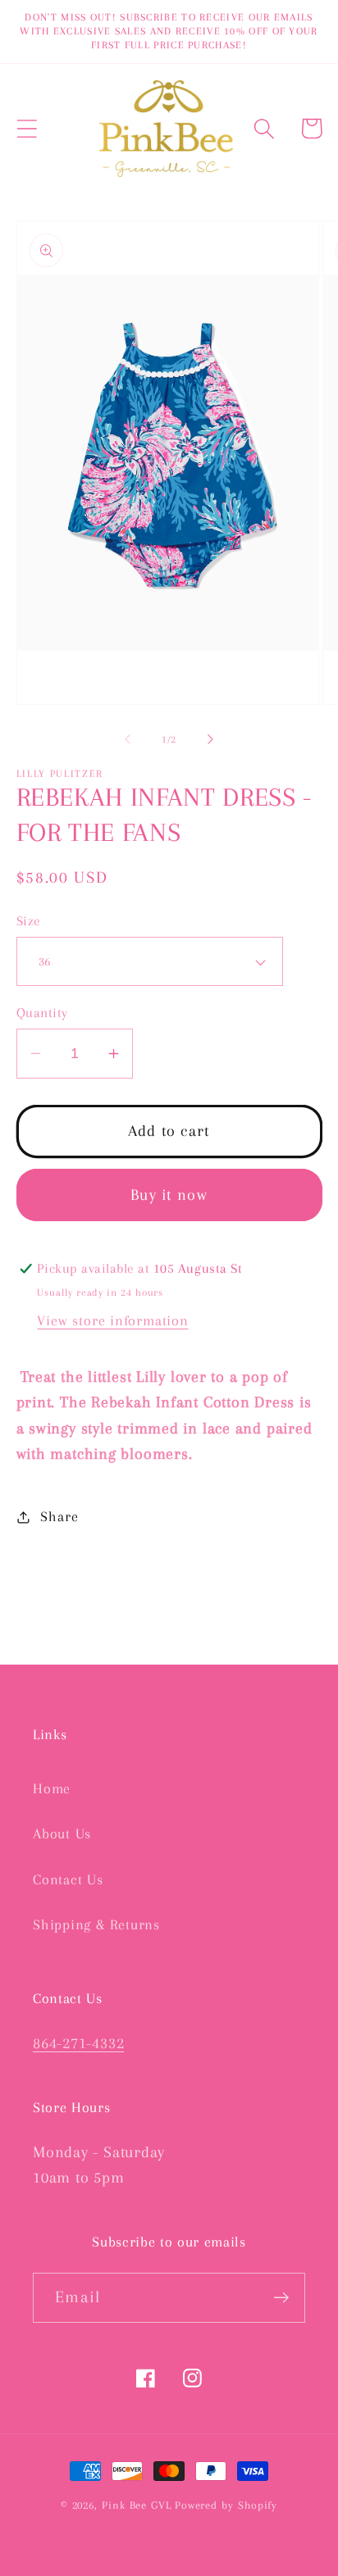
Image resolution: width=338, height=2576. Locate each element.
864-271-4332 (78, 2043)
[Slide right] (211, 739)
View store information (112, 1320)
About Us (62, 1833)
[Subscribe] (281, 2298)
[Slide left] (127, 739)
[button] (27, 128)
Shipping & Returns (96, 1924)
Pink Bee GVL (137, 2505)
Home (52, 1788)
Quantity (42, 1013)
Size (29, 921)
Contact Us (68, 1879)
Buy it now (169, 1195)
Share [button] (59, 1516)
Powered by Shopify (226, 2505)
